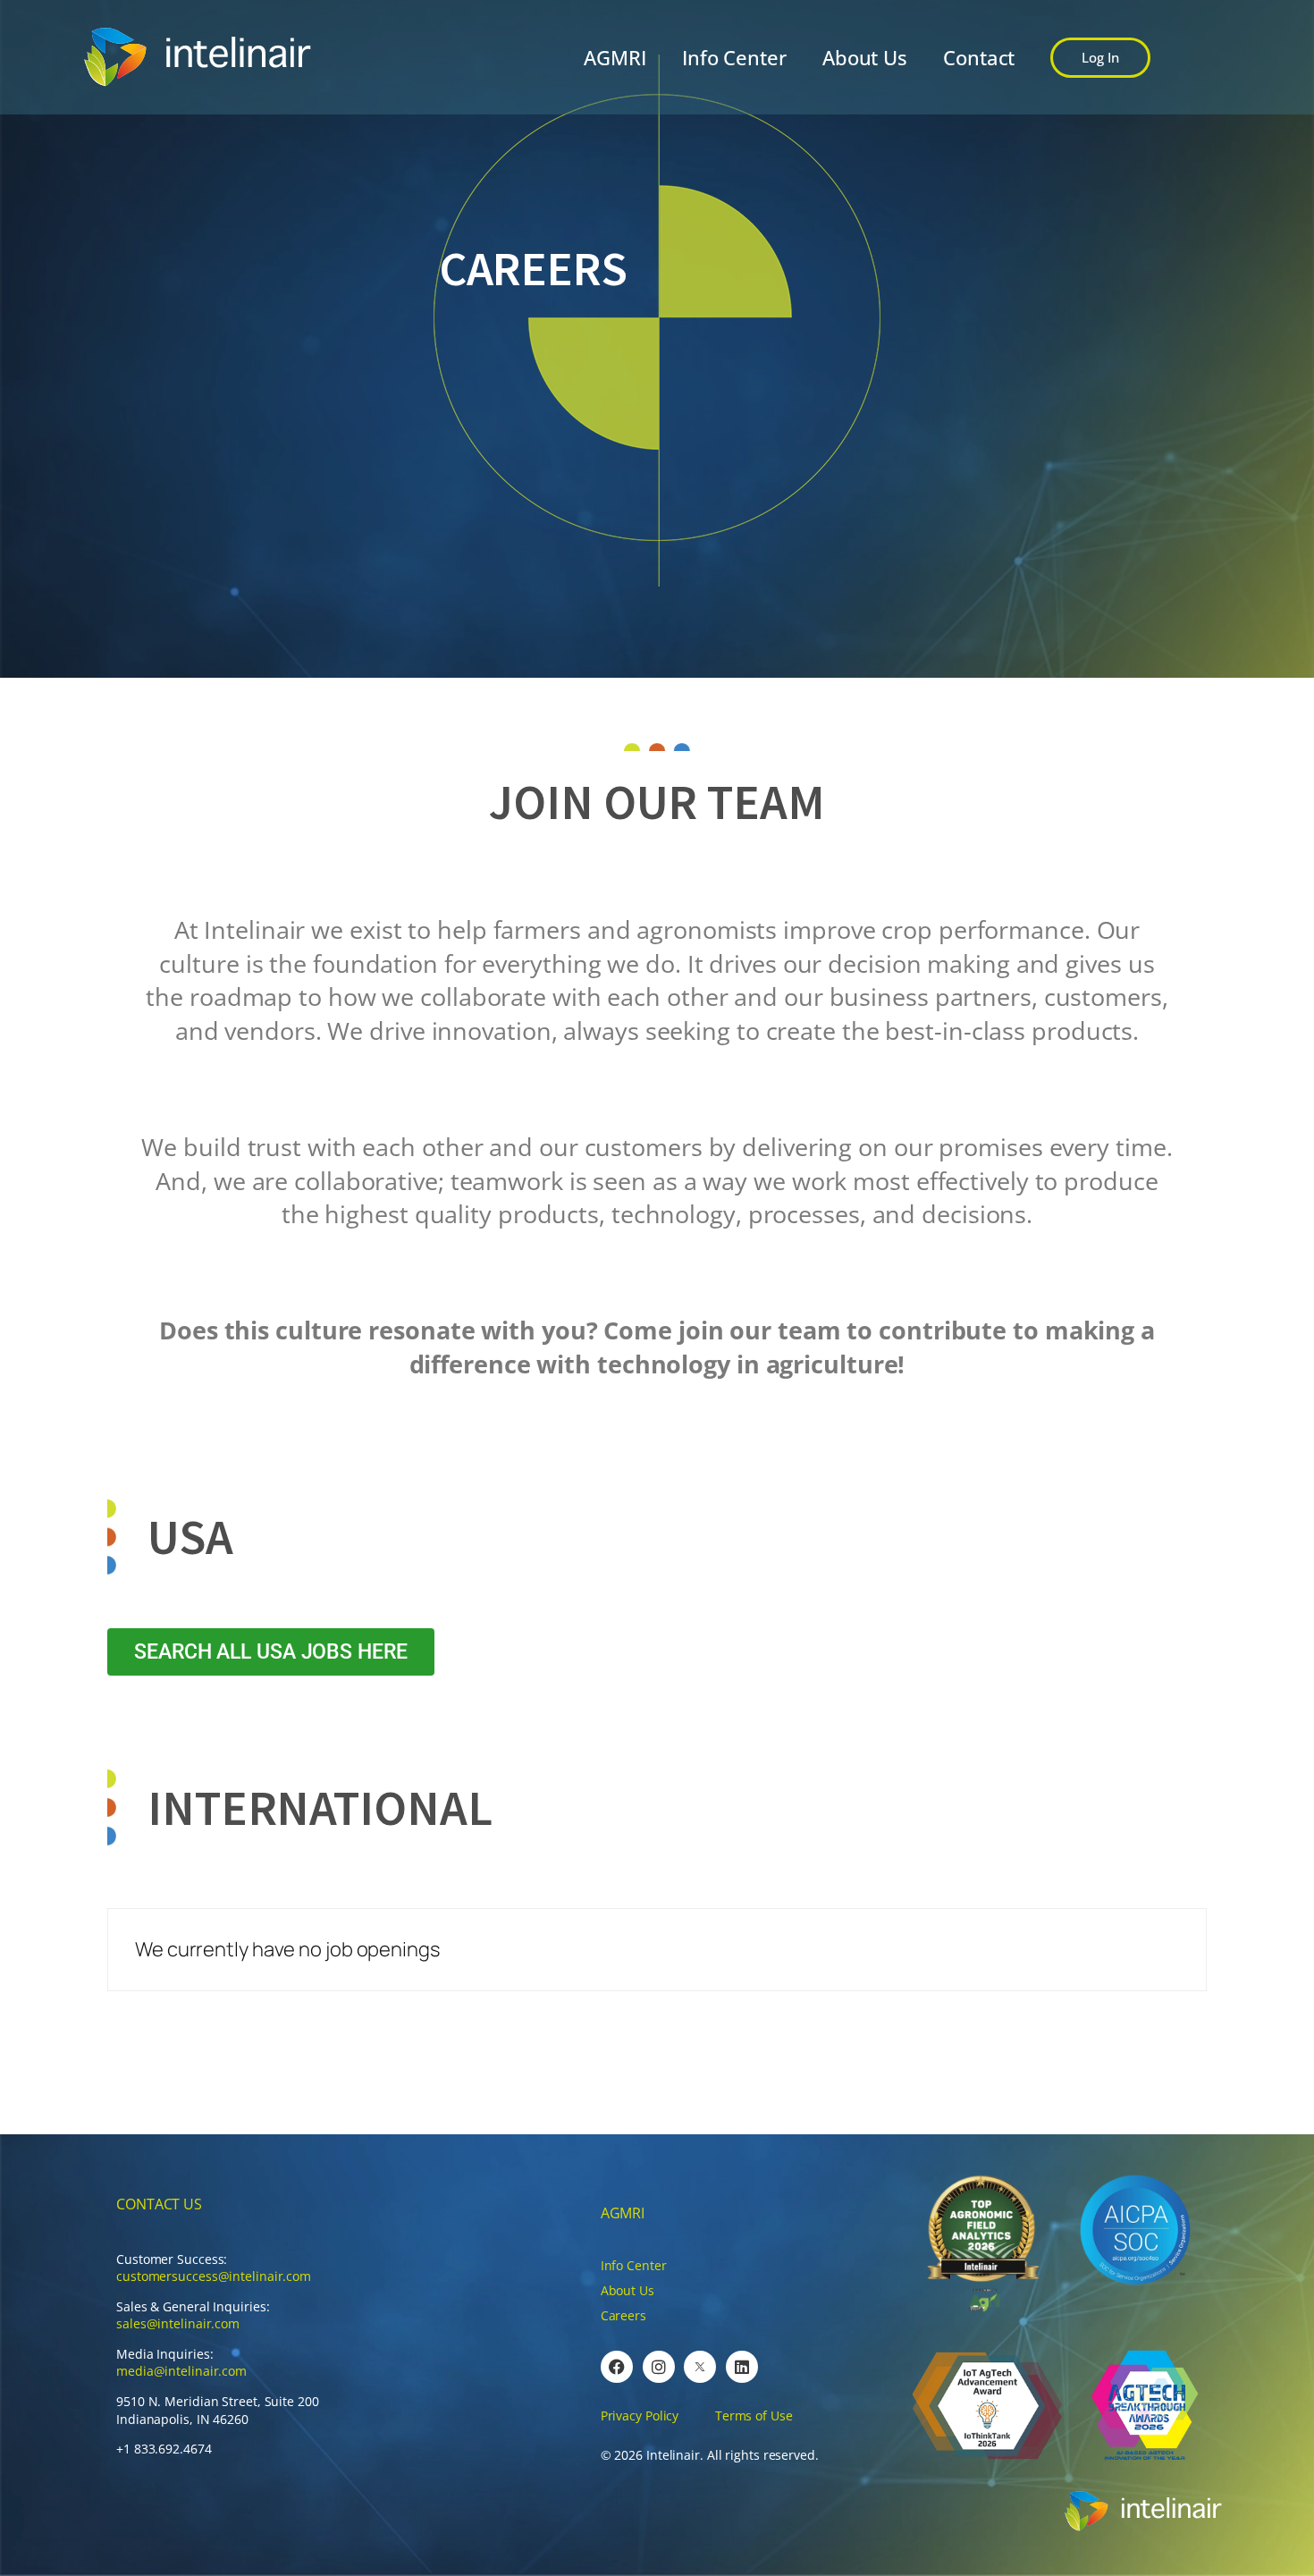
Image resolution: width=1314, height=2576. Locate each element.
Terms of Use (754, 2416)
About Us (865, 57)
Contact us (159, 2204)
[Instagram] (659, 2367)
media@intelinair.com (181, 2371)
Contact (979, 57)
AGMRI (615, 57)
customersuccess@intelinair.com (214, 2276)
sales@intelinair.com (178, 2323)
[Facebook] (617, 2367)
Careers (623, 2315)
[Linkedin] (742, 2367)
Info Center (734, 57)
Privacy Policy (640, 2416)
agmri (623, 2213)
